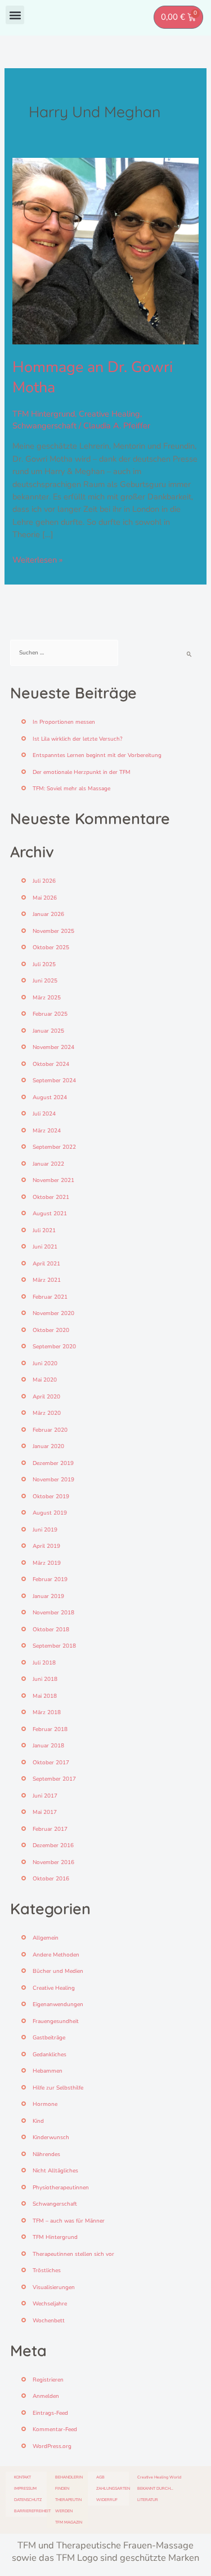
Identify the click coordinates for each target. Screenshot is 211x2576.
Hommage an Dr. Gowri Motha (93, 377)
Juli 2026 (44, 881)
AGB (100, 2477)
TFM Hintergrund (44, 414)
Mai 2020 (45, 1380)
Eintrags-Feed (50, 2413)
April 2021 (46, 1264)
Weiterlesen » (37, 559)
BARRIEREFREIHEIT (30, 2511)
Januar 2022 (48, 1164)
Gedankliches (50, 2055)
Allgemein (46, 1938)
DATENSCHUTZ (28, 2500)
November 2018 (53, 1613)
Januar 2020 (48, 1446)
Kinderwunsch (51, 2137)
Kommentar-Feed (55, 2429)
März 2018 (47, 1712)
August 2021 (50, 1214)
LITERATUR (148, 2500)
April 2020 (46, 1397)
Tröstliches (47, 2270)
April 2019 (46, 1546)
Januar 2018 (48, 1746)
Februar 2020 (50, 1430)
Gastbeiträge (49, 2038)
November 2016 (53, 1862)
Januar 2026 (48, 914)
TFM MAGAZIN (69, 2522)
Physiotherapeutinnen (61, 2188)
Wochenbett (49, 2321)
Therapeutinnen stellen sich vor (73, 2254)
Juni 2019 (45, 1530)
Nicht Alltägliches (55, 2171)
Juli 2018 (44, 1663)
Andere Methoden (56, 1955)
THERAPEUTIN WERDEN (68, 2505)
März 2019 (47, 1563)
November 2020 (53, 1313)
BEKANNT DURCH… (155, 2488)
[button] (15, 15)
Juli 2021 (44, 1231)
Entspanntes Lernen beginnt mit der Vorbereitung (97, 755)
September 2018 (54, 1646)
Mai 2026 (45, 898)
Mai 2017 (45, 1812)
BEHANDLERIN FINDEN (69, 2483)
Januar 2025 (48, 1031)
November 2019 (53, 1480)
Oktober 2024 (51, 1064)
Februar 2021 (50, 1297)
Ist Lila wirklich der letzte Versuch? (77, 739)
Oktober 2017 (51, 1763)
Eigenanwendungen (58, 2004)
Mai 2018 (45, 1696)
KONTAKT (23, 2477)
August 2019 (50, 1513)
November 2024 (53, 1047)
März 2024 (47, 1131)
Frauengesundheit (56, 2021)
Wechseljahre (50, 2304)
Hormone (45, 2104)
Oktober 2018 (51, 1630)
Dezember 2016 (53, 1845)
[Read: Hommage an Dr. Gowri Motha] (105, 250)
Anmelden (46, 2396)
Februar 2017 (50, 1829)
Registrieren (48, 2380)
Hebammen (48, 2071)
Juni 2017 (45, 1796)
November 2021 (53, 1180)
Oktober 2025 (51, 948)
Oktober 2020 (51, 1330)
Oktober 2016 (51, 1879)
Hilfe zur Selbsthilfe (58, 2088)
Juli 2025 (44, 964)
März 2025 (47, 998)
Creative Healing (109, 414)
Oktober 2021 (51, 1197)
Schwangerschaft (44, 426)
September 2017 (54, 1779)
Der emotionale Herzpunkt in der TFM (82, 772)
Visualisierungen (54, 2287)
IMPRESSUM (25, 2488)
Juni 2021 (45, 1247)
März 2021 (47, 1280)
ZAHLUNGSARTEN (113, 2488)
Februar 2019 (50, 1579)
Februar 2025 (50, 1014)
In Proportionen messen (64, 722)
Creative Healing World (159, 2477)
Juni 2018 (45, 1679)
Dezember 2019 (53, 1463)
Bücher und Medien (58, 1971)
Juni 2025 (45, 981)
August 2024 (50, 1097)
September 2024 (54, 1081)
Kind (38, 2121)
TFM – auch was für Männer (69, 2221)
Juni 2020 (45, 1364)
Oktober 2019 (51, 1497)
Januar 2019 (48, 1596)
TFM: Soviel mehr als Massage (71, 789)
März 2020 (47, 1413)
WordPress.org (52, 2446)
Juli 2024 (44, 1114)
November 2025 (53, 931)
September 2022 (54, 1147)
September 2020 (54, 1347)
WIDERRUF (107, 2500)
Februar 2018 (50, 1729)
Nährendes (46, 2154)
